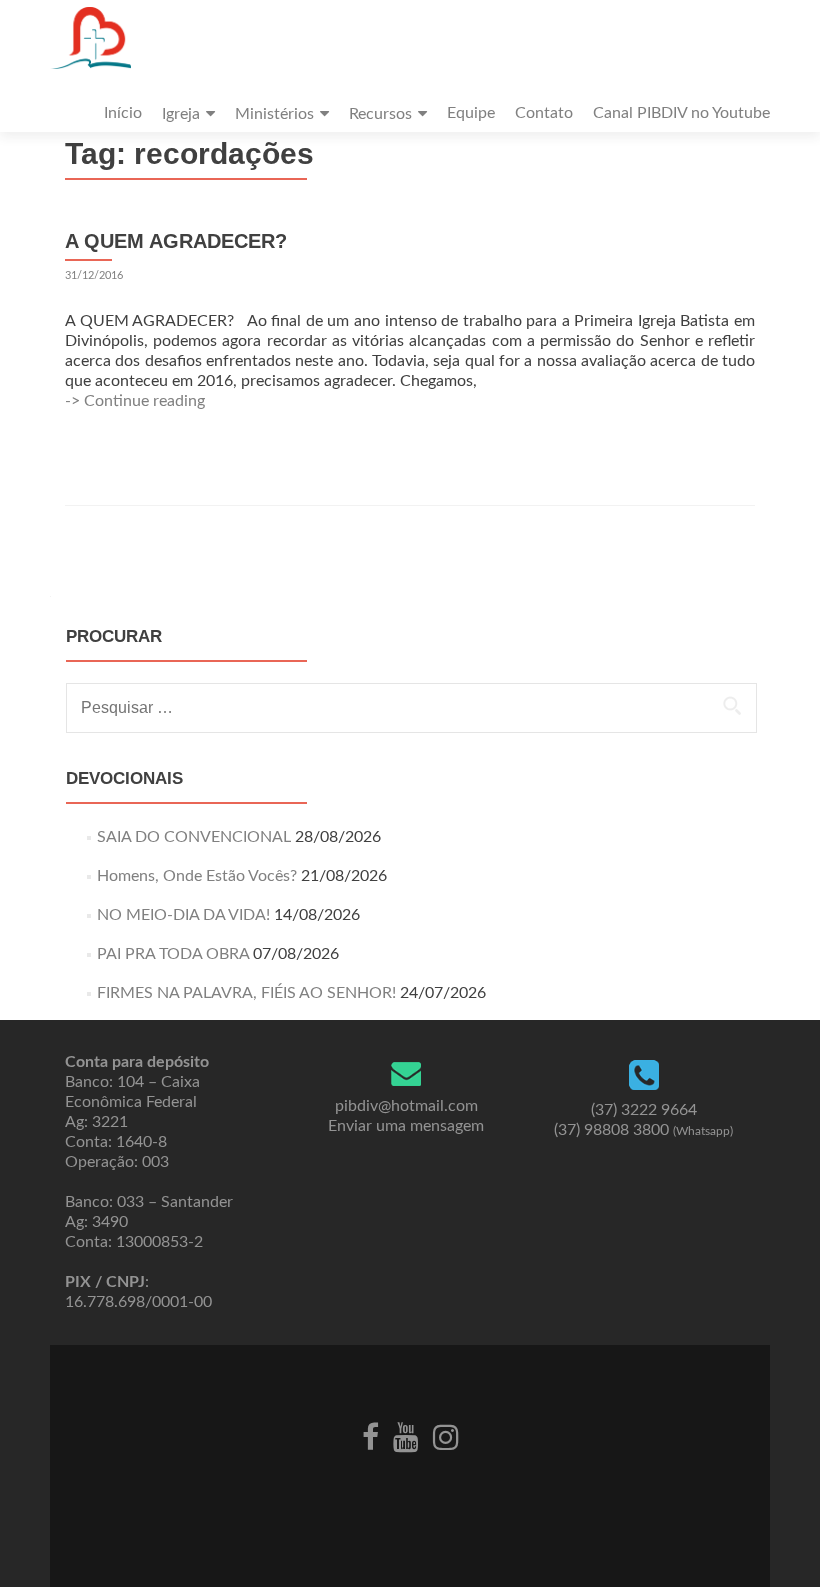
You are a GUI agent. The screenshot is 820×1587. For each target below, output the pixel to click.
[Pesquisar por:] (410, 708)
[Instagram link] (446, 1435)
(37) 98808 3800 (643, 1130)
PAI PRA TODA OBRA (173, 954)
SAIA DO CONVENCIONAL (194, 837)
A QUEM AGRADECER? (176, 241)
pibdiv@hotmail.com (406, 1106)
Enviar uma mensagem (406, 1126)
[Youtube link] (406, 1435)
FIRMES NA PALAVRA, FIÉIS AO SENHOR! (246, 993)
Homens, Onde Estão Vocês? (197, 876)
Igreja (181, 114)
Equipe (471, 113)
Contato (544, 113)
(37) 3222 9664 (644, 1110)
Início (123, 113)
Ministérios (274, 114)
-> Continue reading (135, 401)
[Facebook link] (370, 1435)
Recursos (380, 114)
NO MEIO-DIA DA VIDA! (183, 915)
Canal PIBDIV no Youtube (681, 113)
